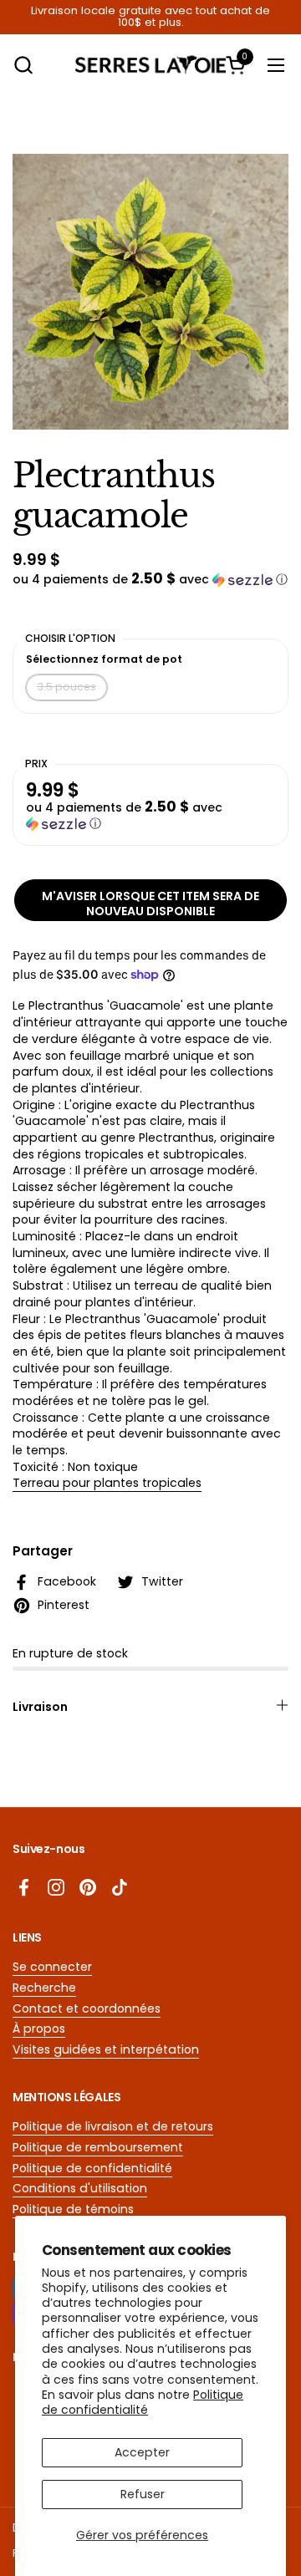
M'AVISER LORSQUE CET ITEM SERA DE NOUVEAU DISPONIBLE (150, 904)
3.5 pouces (66, 687)
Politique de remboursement (98, 2147)
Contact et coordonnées (87, 2008)
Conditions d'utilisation (80, 2188)
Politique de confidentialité (143, 2402)
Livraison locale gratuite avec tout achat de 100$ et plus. (150, 17)
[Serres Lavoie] (150, 65)
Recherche (44, 1988)
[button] (23, 65)
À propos (39, 2029)
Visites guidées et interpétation (106, 2049)
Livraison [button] (40, 1707)
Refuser (143, 2494)
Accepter (142, 2452)
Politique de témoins (73, 2209)
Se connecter (52, 1967)
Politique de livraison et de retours (113, 2126)
